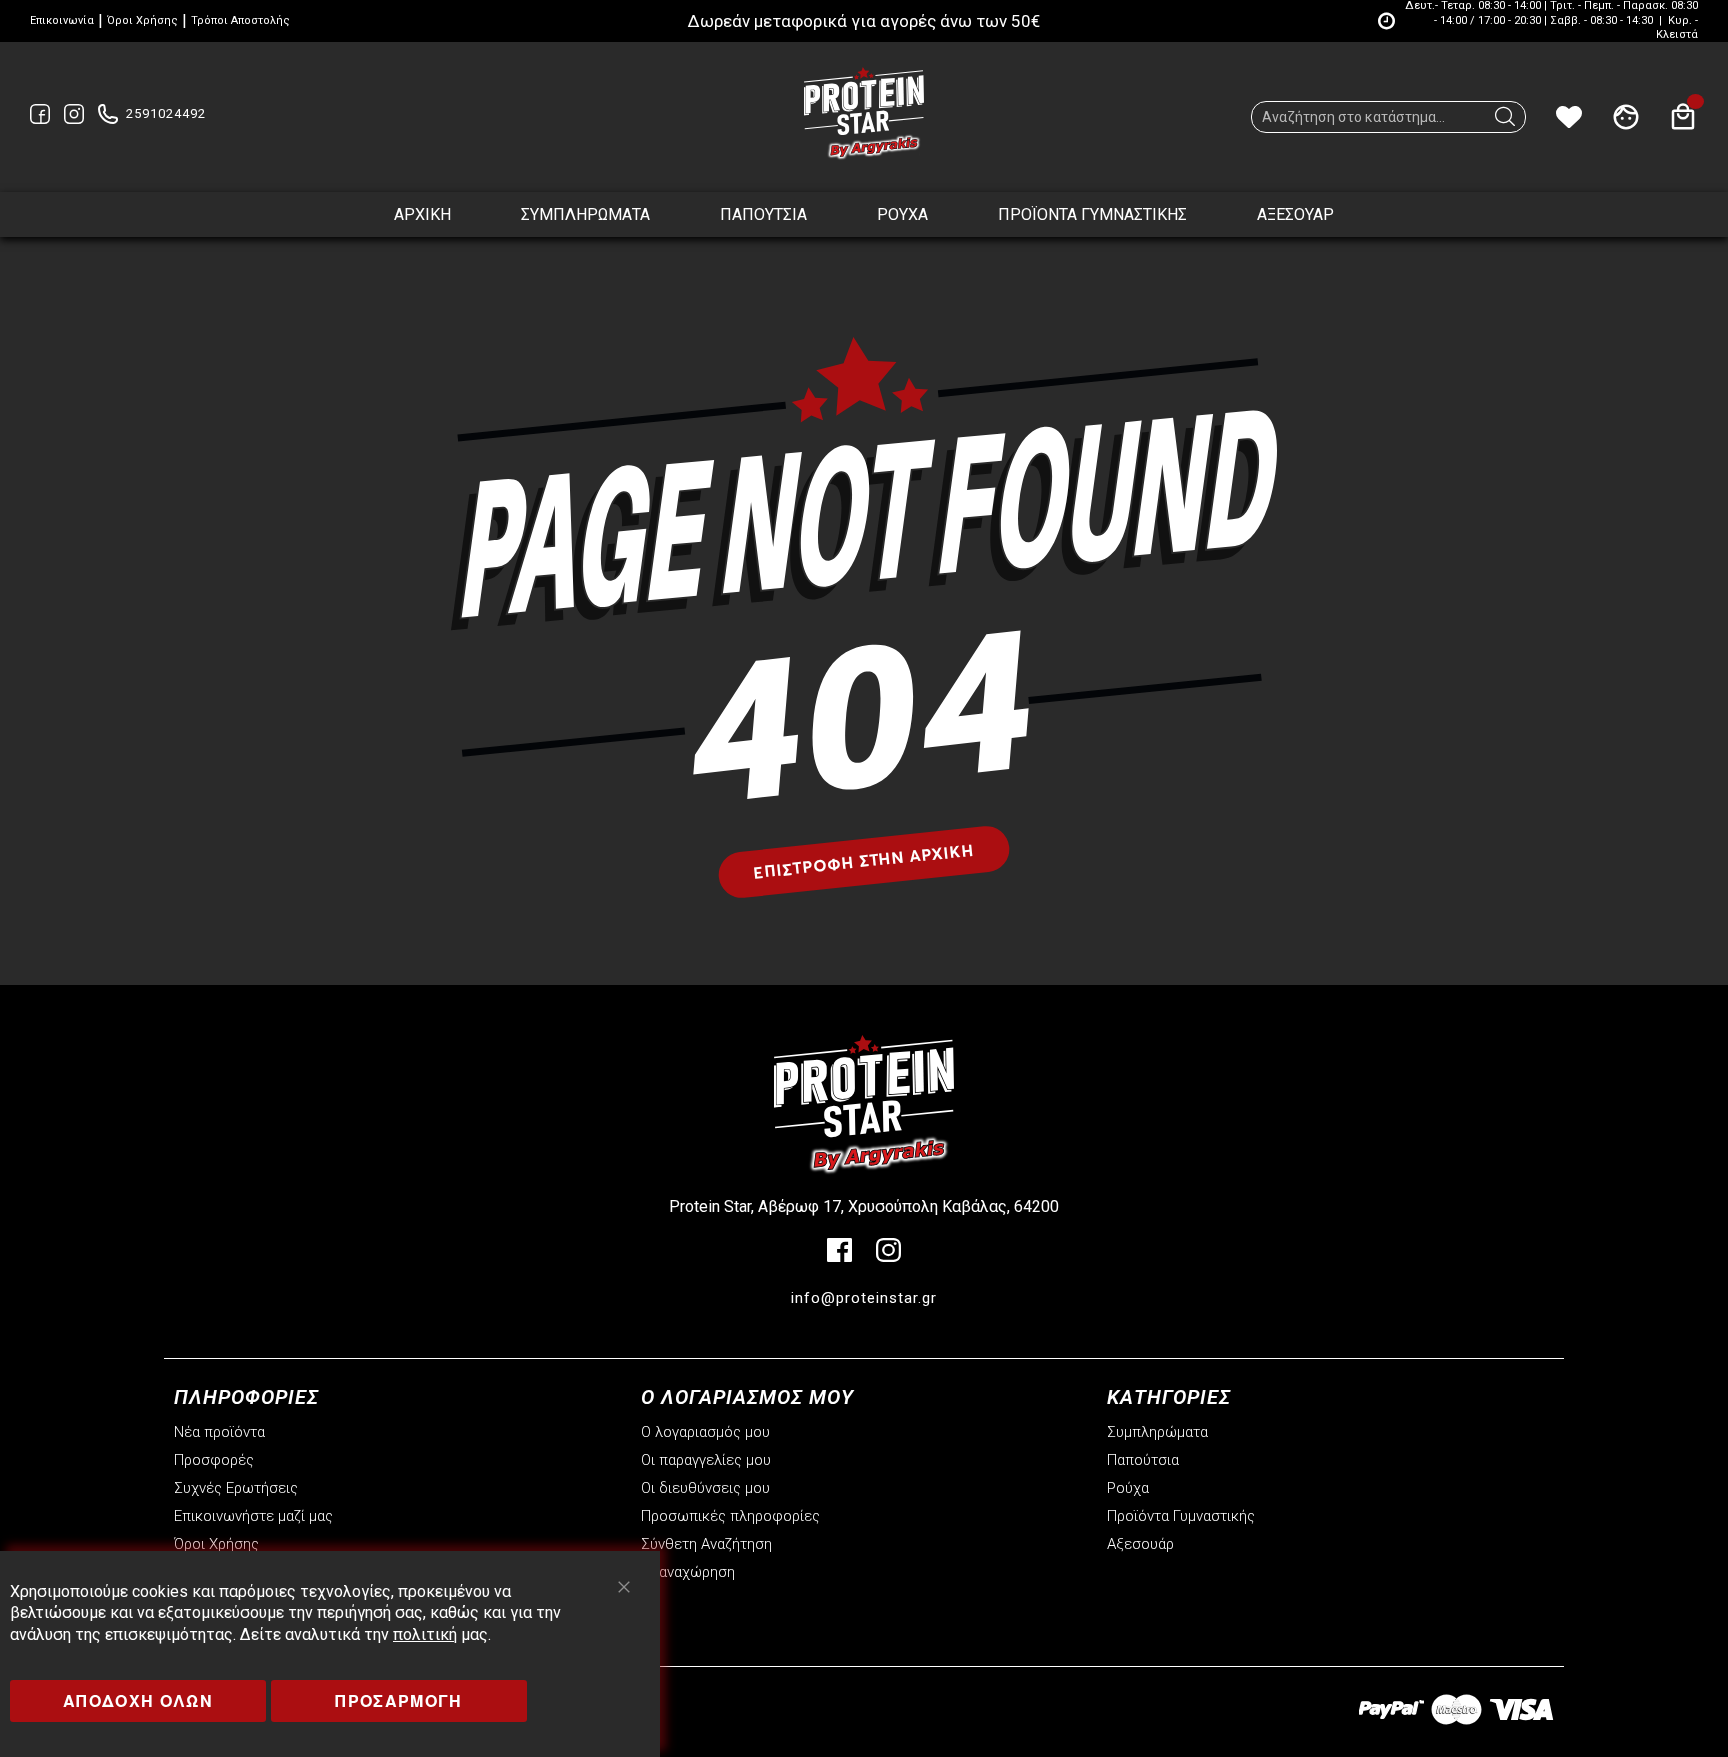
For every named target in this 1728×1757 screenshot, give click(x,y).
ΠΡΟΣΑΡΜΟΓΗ (399, 1700)
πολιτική (425, 1634)
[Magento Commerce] (864, 114)
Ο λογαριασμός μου (705, 1432)
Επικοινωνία (62, 20)
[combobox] (1388, 117)
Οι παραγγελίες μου (706, 1460)
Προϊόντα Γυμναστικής (1181, 1516)
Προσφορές (214, 1460)
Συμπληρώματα (1157, 1432)
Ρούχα (1128, 1488)
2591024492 (166, 113)
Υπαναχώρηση (688, 1572)
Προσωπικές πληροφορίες (730, 1516)
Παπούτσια (1143, 1460)
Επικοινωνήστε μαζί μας (253, 1516)
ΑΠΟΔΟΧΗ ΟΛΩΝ (138, 1700)
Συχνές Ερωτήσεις (236, 1488)
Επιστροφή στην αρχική (863, 861)
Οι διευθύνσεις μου (705, 1488)
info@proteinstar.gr (864, 1298)
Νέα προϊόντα (219, 1432)
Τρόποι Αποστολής (240, 20)
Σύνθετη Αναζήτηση (706, 1544)
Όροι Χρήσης (142, 20)
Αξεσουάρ (1140, 1544)
